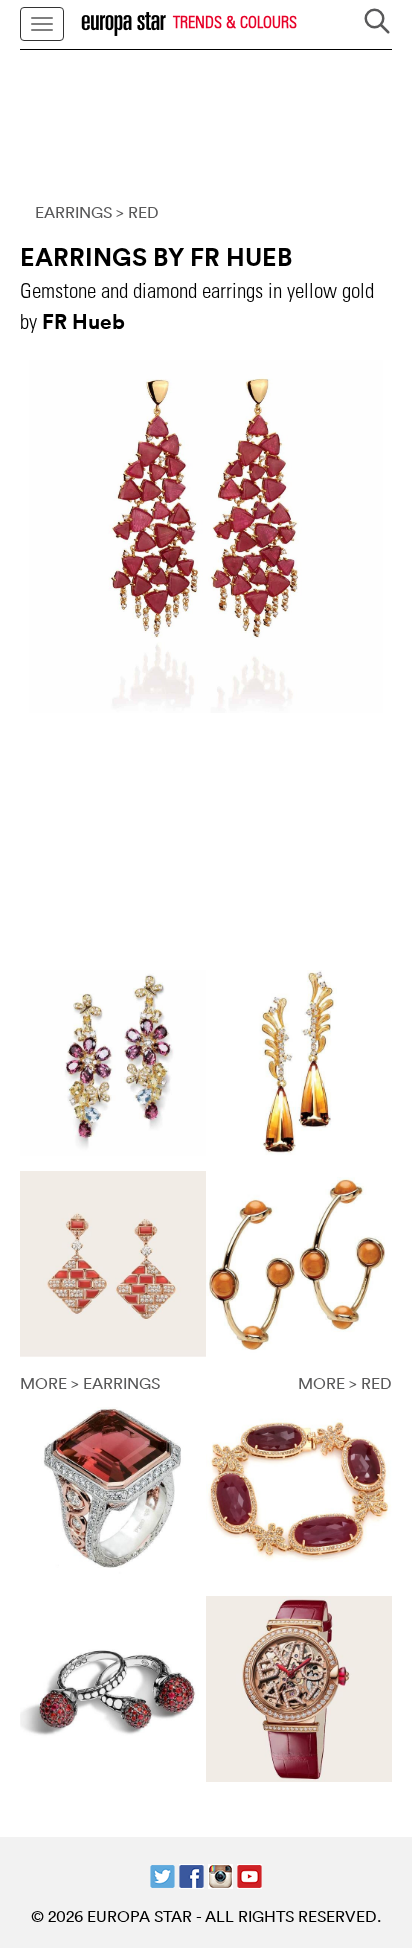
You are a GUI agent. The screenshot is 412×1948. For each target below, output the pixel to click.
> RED (137, 212)
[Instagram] (220, 1874)
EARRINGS (73, 212)
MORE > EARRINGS (90, 1383)
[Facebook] (191, 1874)
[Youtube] (249, 1874)
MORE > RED (345, 1383)
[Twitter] (162, 1874)
